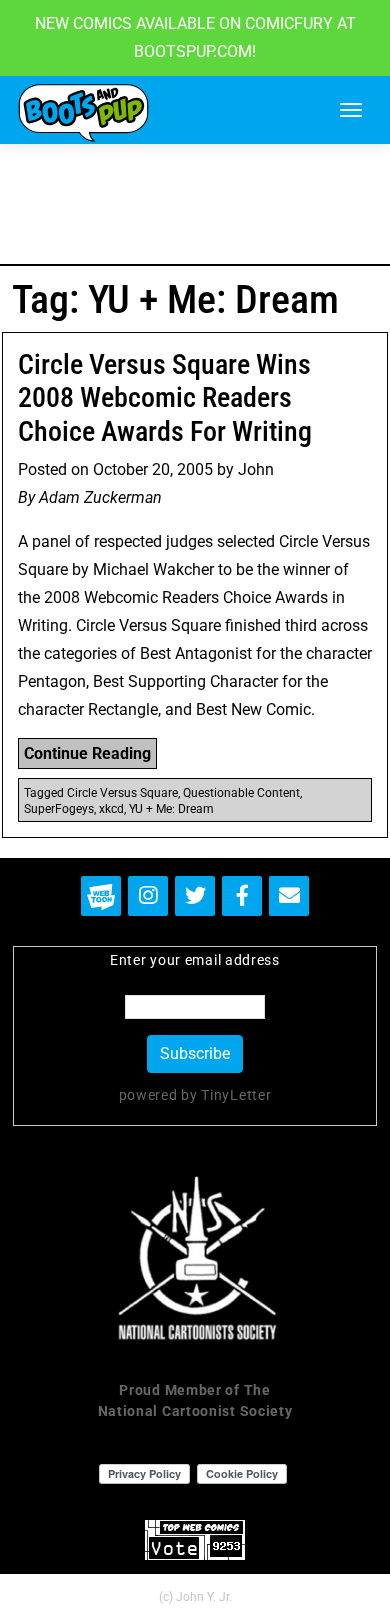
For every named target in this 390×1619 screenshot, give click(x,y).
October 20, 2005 (153, 469)
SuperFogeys (59, 809)
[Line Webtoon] (101, 896)
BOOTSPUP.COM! (195, 51)
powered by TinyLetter (195, 1095)
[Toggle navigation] (351, 110)
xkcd (111, 809)
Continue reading (90, 756)
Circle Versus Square (122, 793)
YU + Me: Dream (171, 809)
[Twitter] (195, 898)
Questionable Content (241, 793)
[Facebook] (242, 896)
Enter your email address (195, 960)
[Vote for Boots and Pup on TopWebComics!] (195, 1538)
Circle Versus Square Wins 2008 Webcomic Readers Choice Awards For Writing (165, 398)
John (256, 469)
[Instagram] (148, 896)
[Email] (289, 896)
